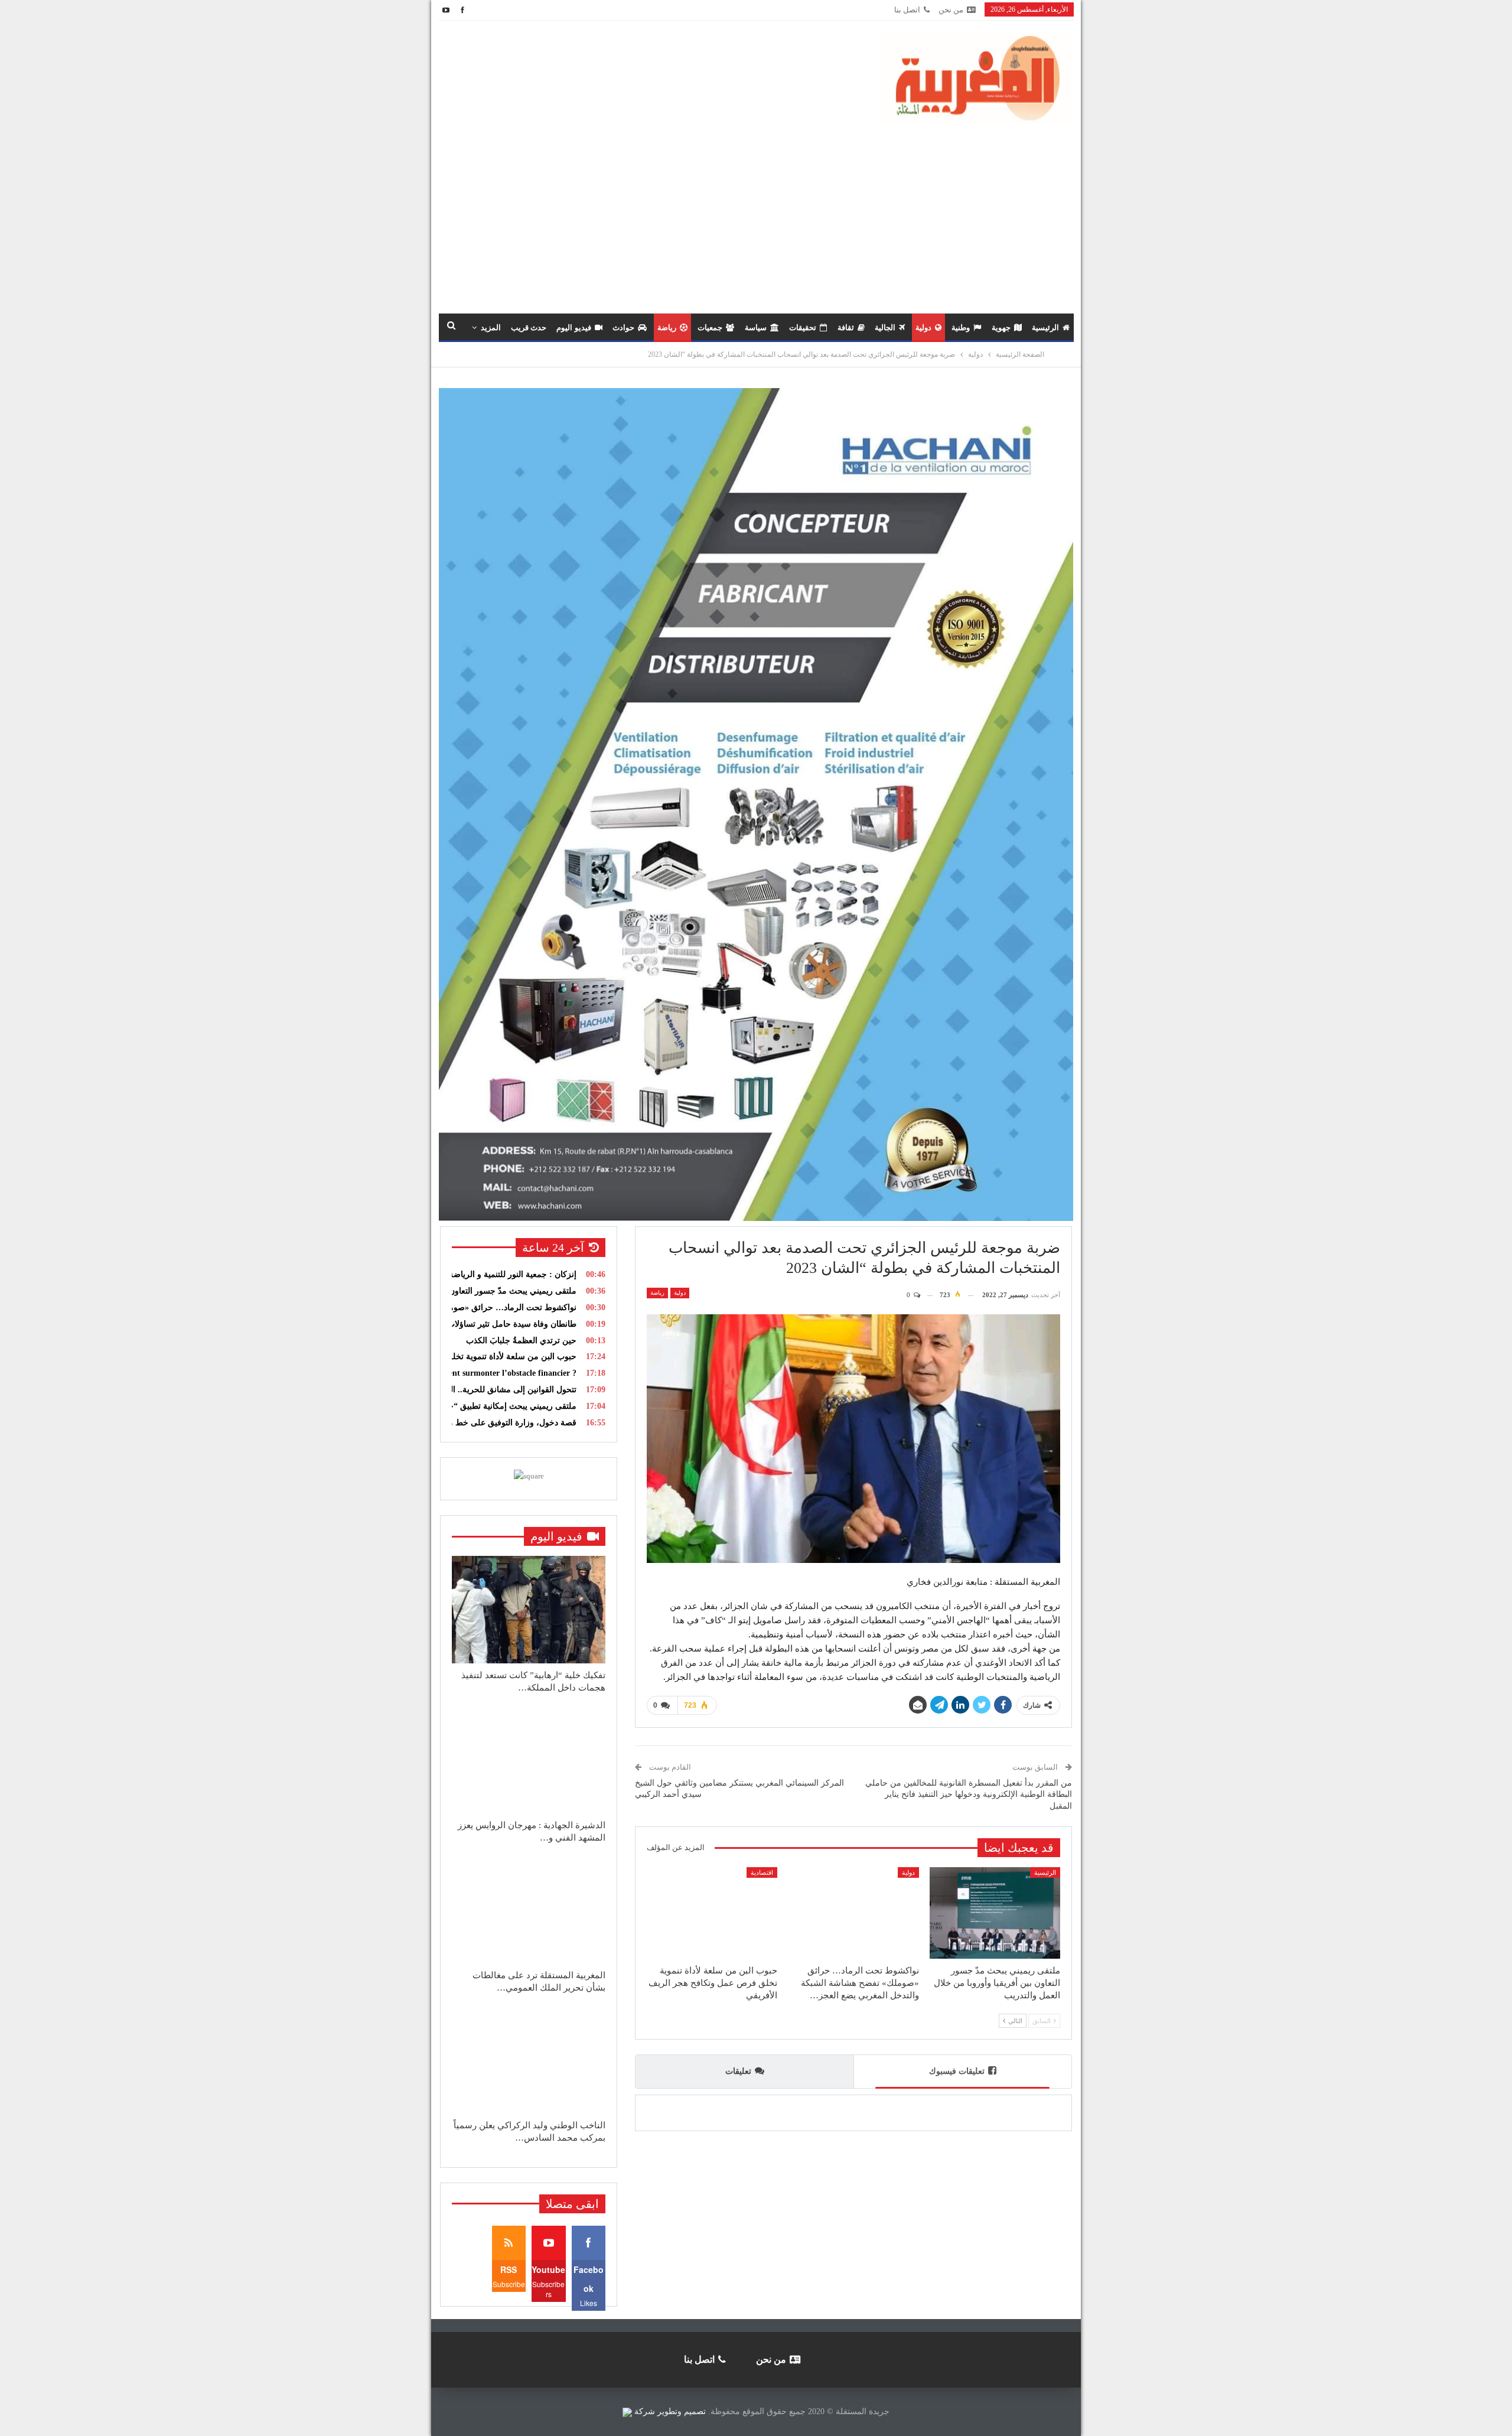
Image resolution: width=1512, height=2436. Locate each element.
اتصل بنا (907, 10)
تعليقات (738, 2071)
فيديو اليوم (573, 328)
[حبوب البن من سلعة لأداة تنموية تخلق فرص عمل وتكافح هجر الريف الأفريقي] (712, 1913)
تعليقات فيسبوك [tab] (957, 2071)
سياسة (756, 328)
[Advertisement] (756, 213)
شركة (645, 2411)
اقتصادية (762, 1872)
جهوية (1001, 328)
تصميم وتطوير (682, 2411)
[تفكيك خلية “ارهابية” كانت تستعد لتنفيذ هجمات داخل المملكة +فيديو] (529, 1610)
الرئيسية (1045, 328)
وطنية (961, 328)
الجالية (885, 328)
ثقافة (846, 328)
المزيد (491, 328)
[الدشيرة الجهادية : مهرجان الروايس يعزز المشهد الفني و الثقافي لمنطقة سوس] (529, 1760)
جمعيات (710, 328)
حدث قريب (529, 328)
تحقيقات (803, 328)
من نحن (951, 10)
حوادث (623, 328)
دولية (923, 328)
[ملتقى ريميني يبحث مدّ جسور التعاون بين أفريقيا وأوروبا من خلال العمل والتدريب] (995, 1913)
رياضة (667, 328)
